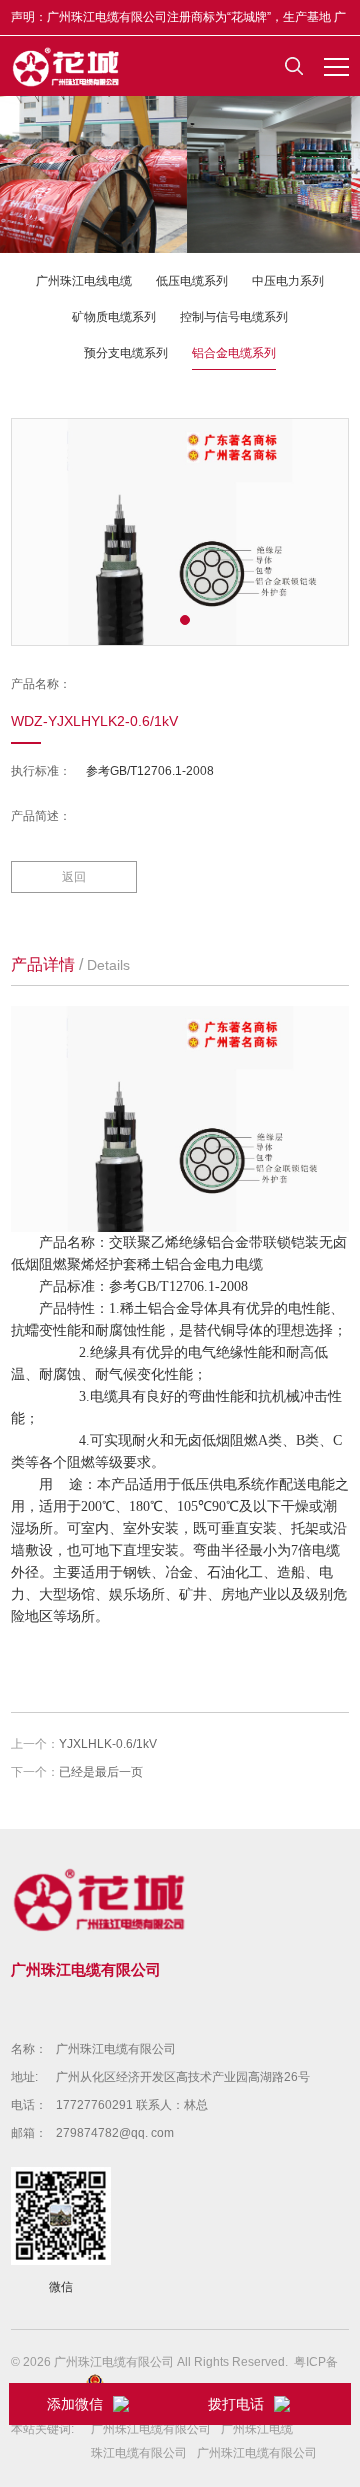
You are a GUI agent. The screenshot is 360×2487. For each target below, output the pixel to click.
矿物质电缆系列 (114, 317)
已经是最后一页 (101, 1772)
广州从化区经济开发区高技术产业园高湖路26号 (183, 2077)
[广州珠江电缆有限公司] (67, 66)
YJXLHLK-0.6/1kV (108, 1744)
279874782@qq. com (115, 2133)
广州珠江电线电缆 (84, 281)
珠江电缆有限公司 (139, 2453)
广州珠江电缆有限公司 (116, 2049)
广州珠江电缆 (257, 2429)
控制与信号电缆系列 (234, 317)
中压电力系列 (288, 281)
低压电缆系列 (192, 281)
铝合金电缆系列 (234, 353)
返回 (74, 877)
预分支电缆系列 (126, 353)
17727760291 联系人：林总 (132, 2105)
